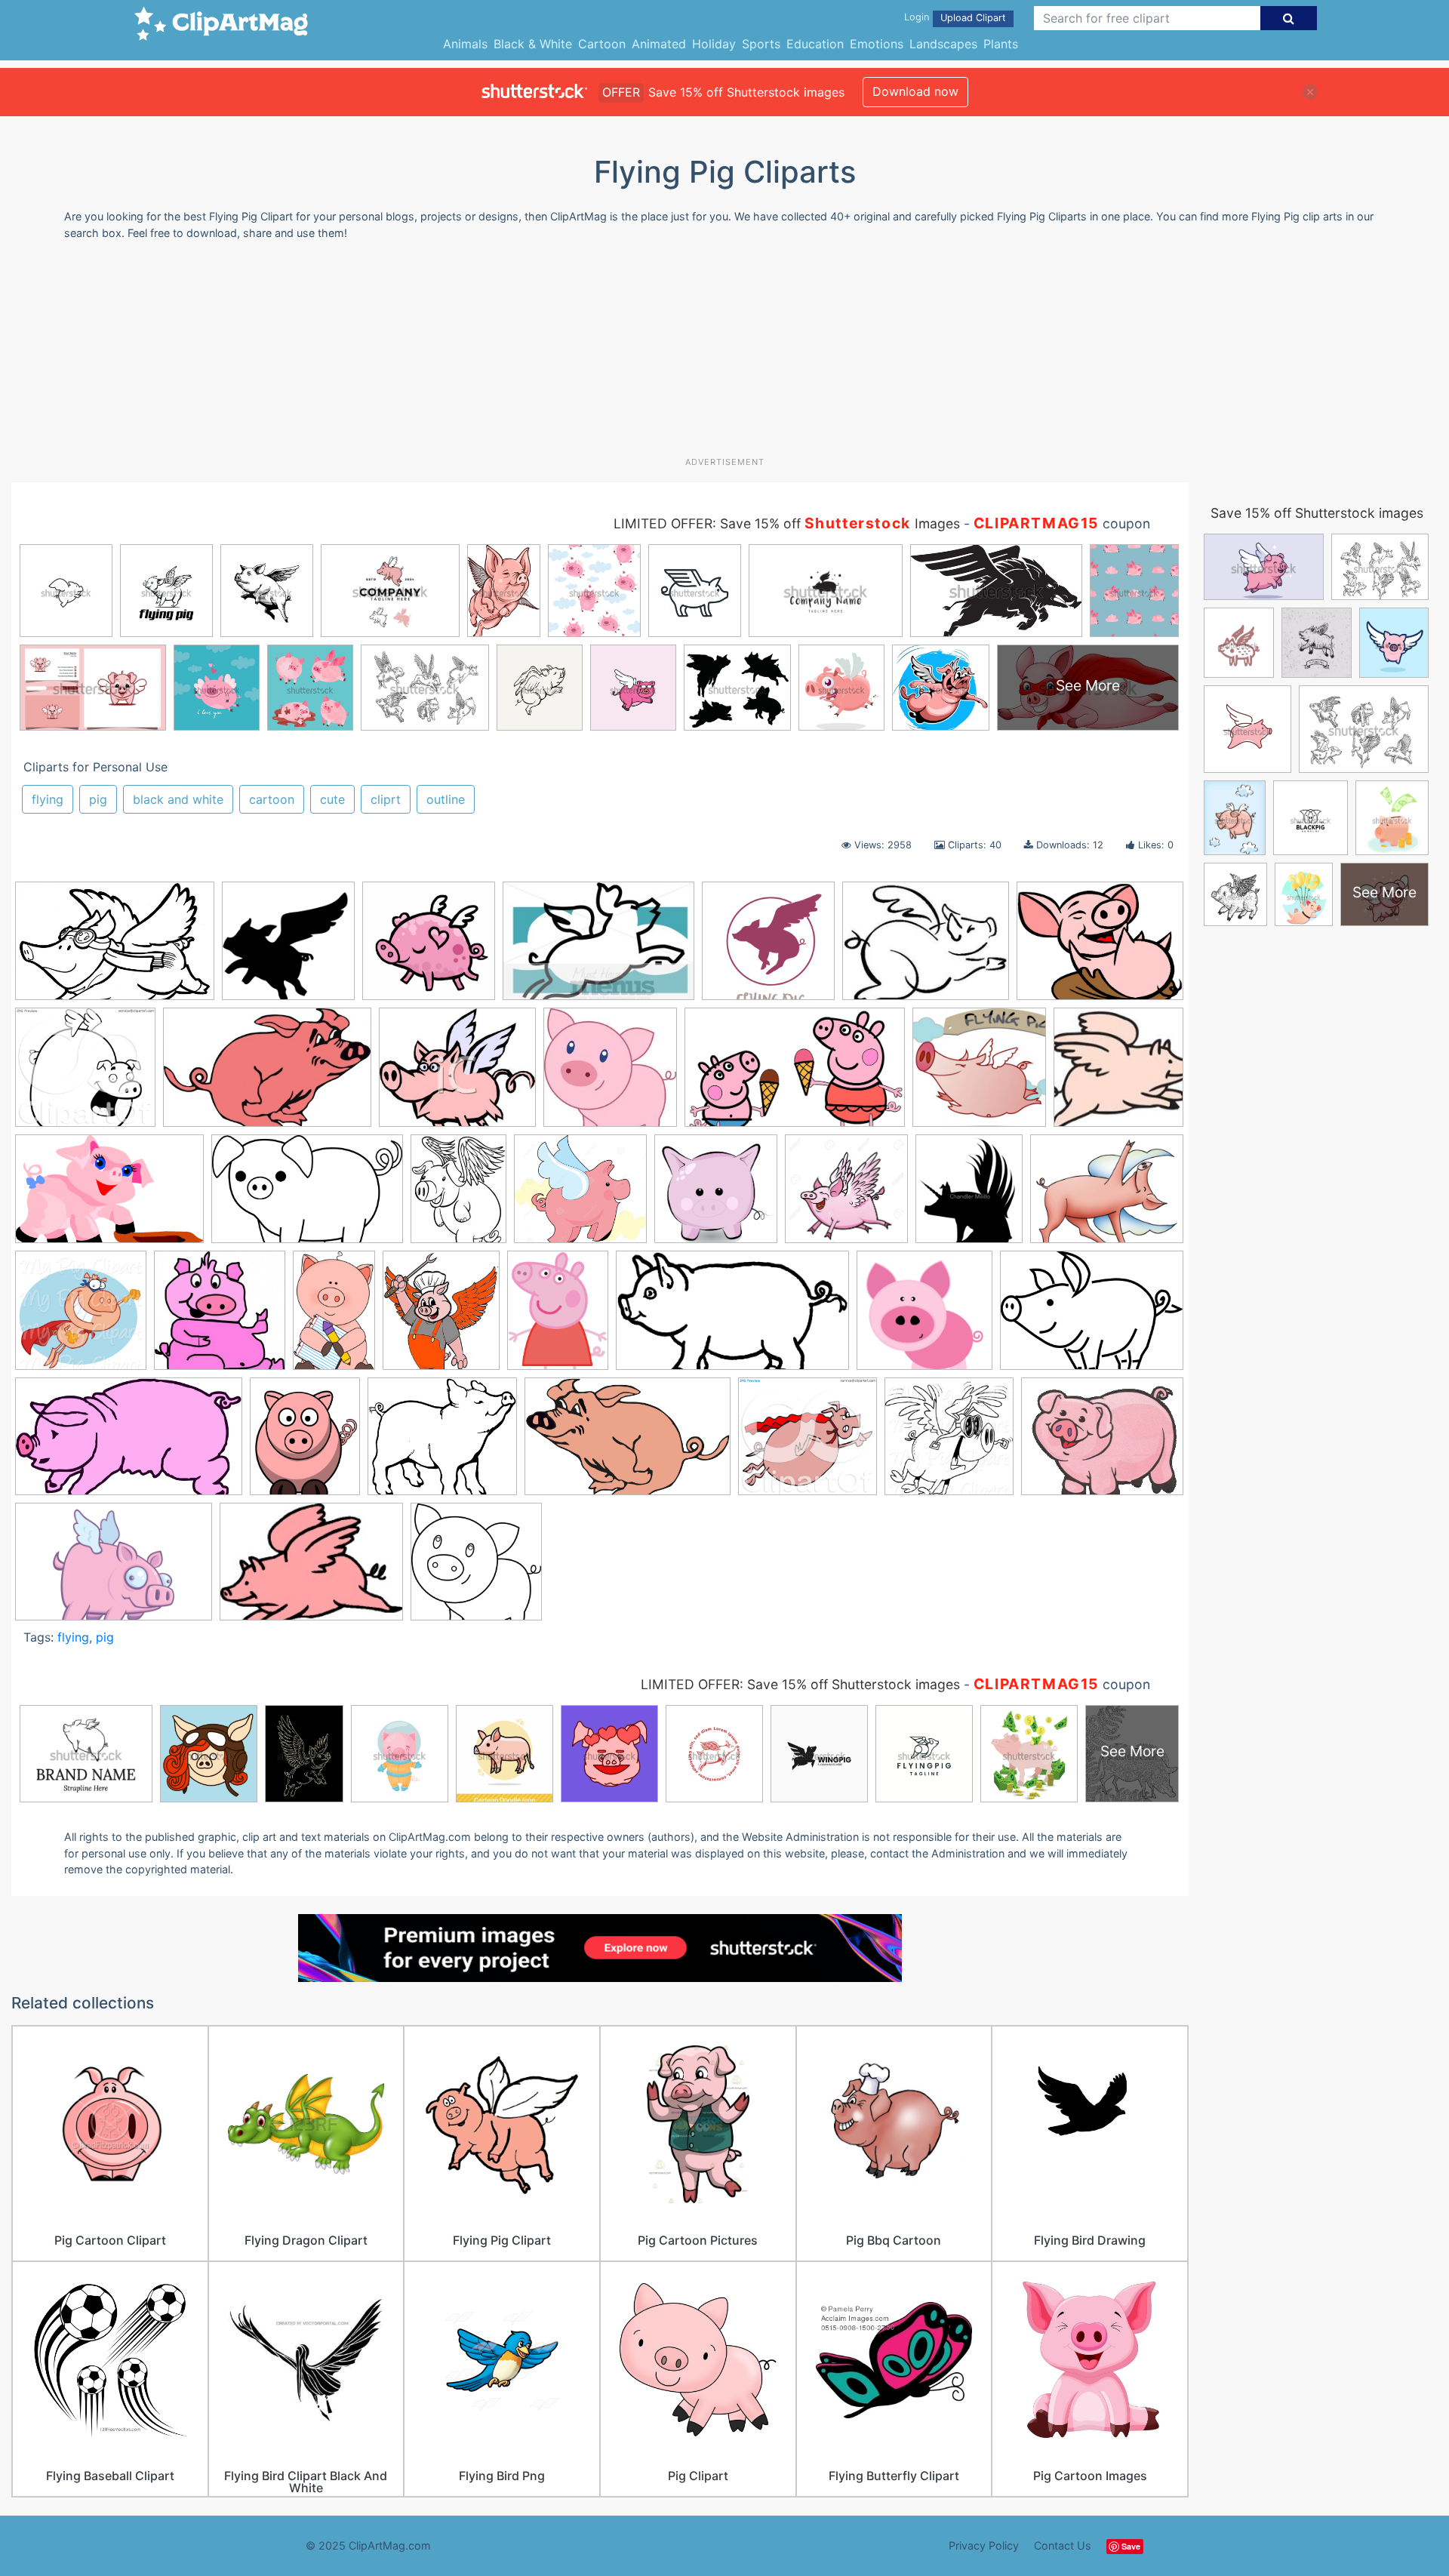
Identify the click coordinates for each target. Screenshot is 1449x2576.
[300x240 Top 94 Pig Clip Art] (1102, 1442)
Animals (465, 44)
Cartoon (602, 44)
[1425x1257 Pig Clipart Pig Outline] (442, 1443)
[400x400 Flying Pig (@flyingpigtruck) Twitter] (979, 1074)
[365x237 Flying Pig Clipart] (109, 1196)
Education (815, 44)
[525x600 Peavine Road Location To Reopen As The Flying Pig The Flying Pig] (441, 1317)
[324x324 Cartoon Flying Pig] (429, 948)
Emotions (877, 44)
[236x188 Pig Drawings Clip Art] (926, 948)
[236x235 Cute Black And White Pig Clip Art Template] (610, 1074)
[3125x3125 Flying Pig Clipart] (716, 1196)
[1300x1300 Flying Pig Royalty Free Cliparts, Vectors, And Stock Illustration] (846, 1196)
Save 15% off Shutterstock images (1317, 513)
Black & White (533, 44)
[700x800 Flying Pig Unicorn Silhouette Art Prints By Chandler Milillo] (969, 1196)
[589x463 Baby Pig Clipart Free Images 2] (1100, 947)
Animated (659, 44)
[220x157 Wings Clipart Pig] (311, 1568)
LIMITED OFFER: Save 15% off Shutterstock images (800, 1684)
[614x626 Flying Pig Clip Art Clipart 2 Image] (220, 1317)
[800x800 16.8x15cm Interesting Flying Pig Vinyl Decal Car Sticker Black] (288, 948)
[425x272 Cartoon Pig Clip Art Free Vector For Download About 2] (267, 1074)
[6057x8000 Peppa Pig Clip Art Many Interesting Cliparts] (558, 1317)
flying (48, 799)
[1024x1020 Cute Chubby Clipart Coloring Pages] (476, 1568)
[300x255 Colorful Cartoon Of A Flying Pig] (457, 1074)
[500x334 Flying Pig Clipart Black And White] (115, 948)
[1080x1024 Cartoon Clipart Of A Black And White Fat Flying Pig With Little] (85, 1074)
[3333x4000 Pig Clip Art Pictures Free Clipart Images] (305, 1443)
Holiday (714, 44)
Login (917, 17)
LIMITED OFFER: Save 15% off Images (787, 523)
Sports (761, 44)
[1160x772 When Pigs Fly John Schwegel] (114, 1568)
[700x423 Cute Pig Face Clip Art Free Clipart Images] (795, 1074)
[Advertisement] (724, 354)
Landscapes (943, 44)
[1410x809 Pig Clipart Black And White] (732, 1318)
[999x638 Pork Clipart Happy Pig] (628, 1443)
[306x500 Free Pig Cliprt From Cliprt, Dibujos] (334, 1317)
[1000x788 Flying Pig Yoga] (1107, 1195)
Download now (915, 91)
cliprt (386, 799)
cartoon (272, 799)
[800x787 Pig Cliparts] (924, 1317)
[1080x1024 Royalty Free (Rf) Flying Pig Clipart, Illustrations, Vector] (808, 1443)
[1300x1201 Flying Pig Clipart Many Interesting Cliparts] (580, 1196)
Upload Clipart (973, 18)
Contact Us (1063, 2545)
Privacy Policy (984, 2545)
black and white (178, 799)
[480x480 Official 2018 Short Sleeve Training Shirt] (768, 948)
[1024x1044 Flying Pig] (81, 1317)
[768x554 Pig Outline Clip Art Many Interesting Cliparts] (1092, 1317)
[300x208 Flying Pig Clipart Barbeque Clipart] (598, 948)
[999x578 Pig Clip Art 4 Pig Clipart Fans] (129, 1443)
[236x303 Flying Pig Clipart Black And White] (458, 1196)
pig (98, 799)
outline (446, 799)
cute (332, 799)
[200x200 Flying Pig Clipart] (1118, 1073)
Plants (1001, 44)
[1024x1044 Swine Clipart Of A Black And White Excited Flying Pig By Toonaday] (949, 1443)
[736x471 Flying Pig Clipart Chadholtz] (307, 1196)
